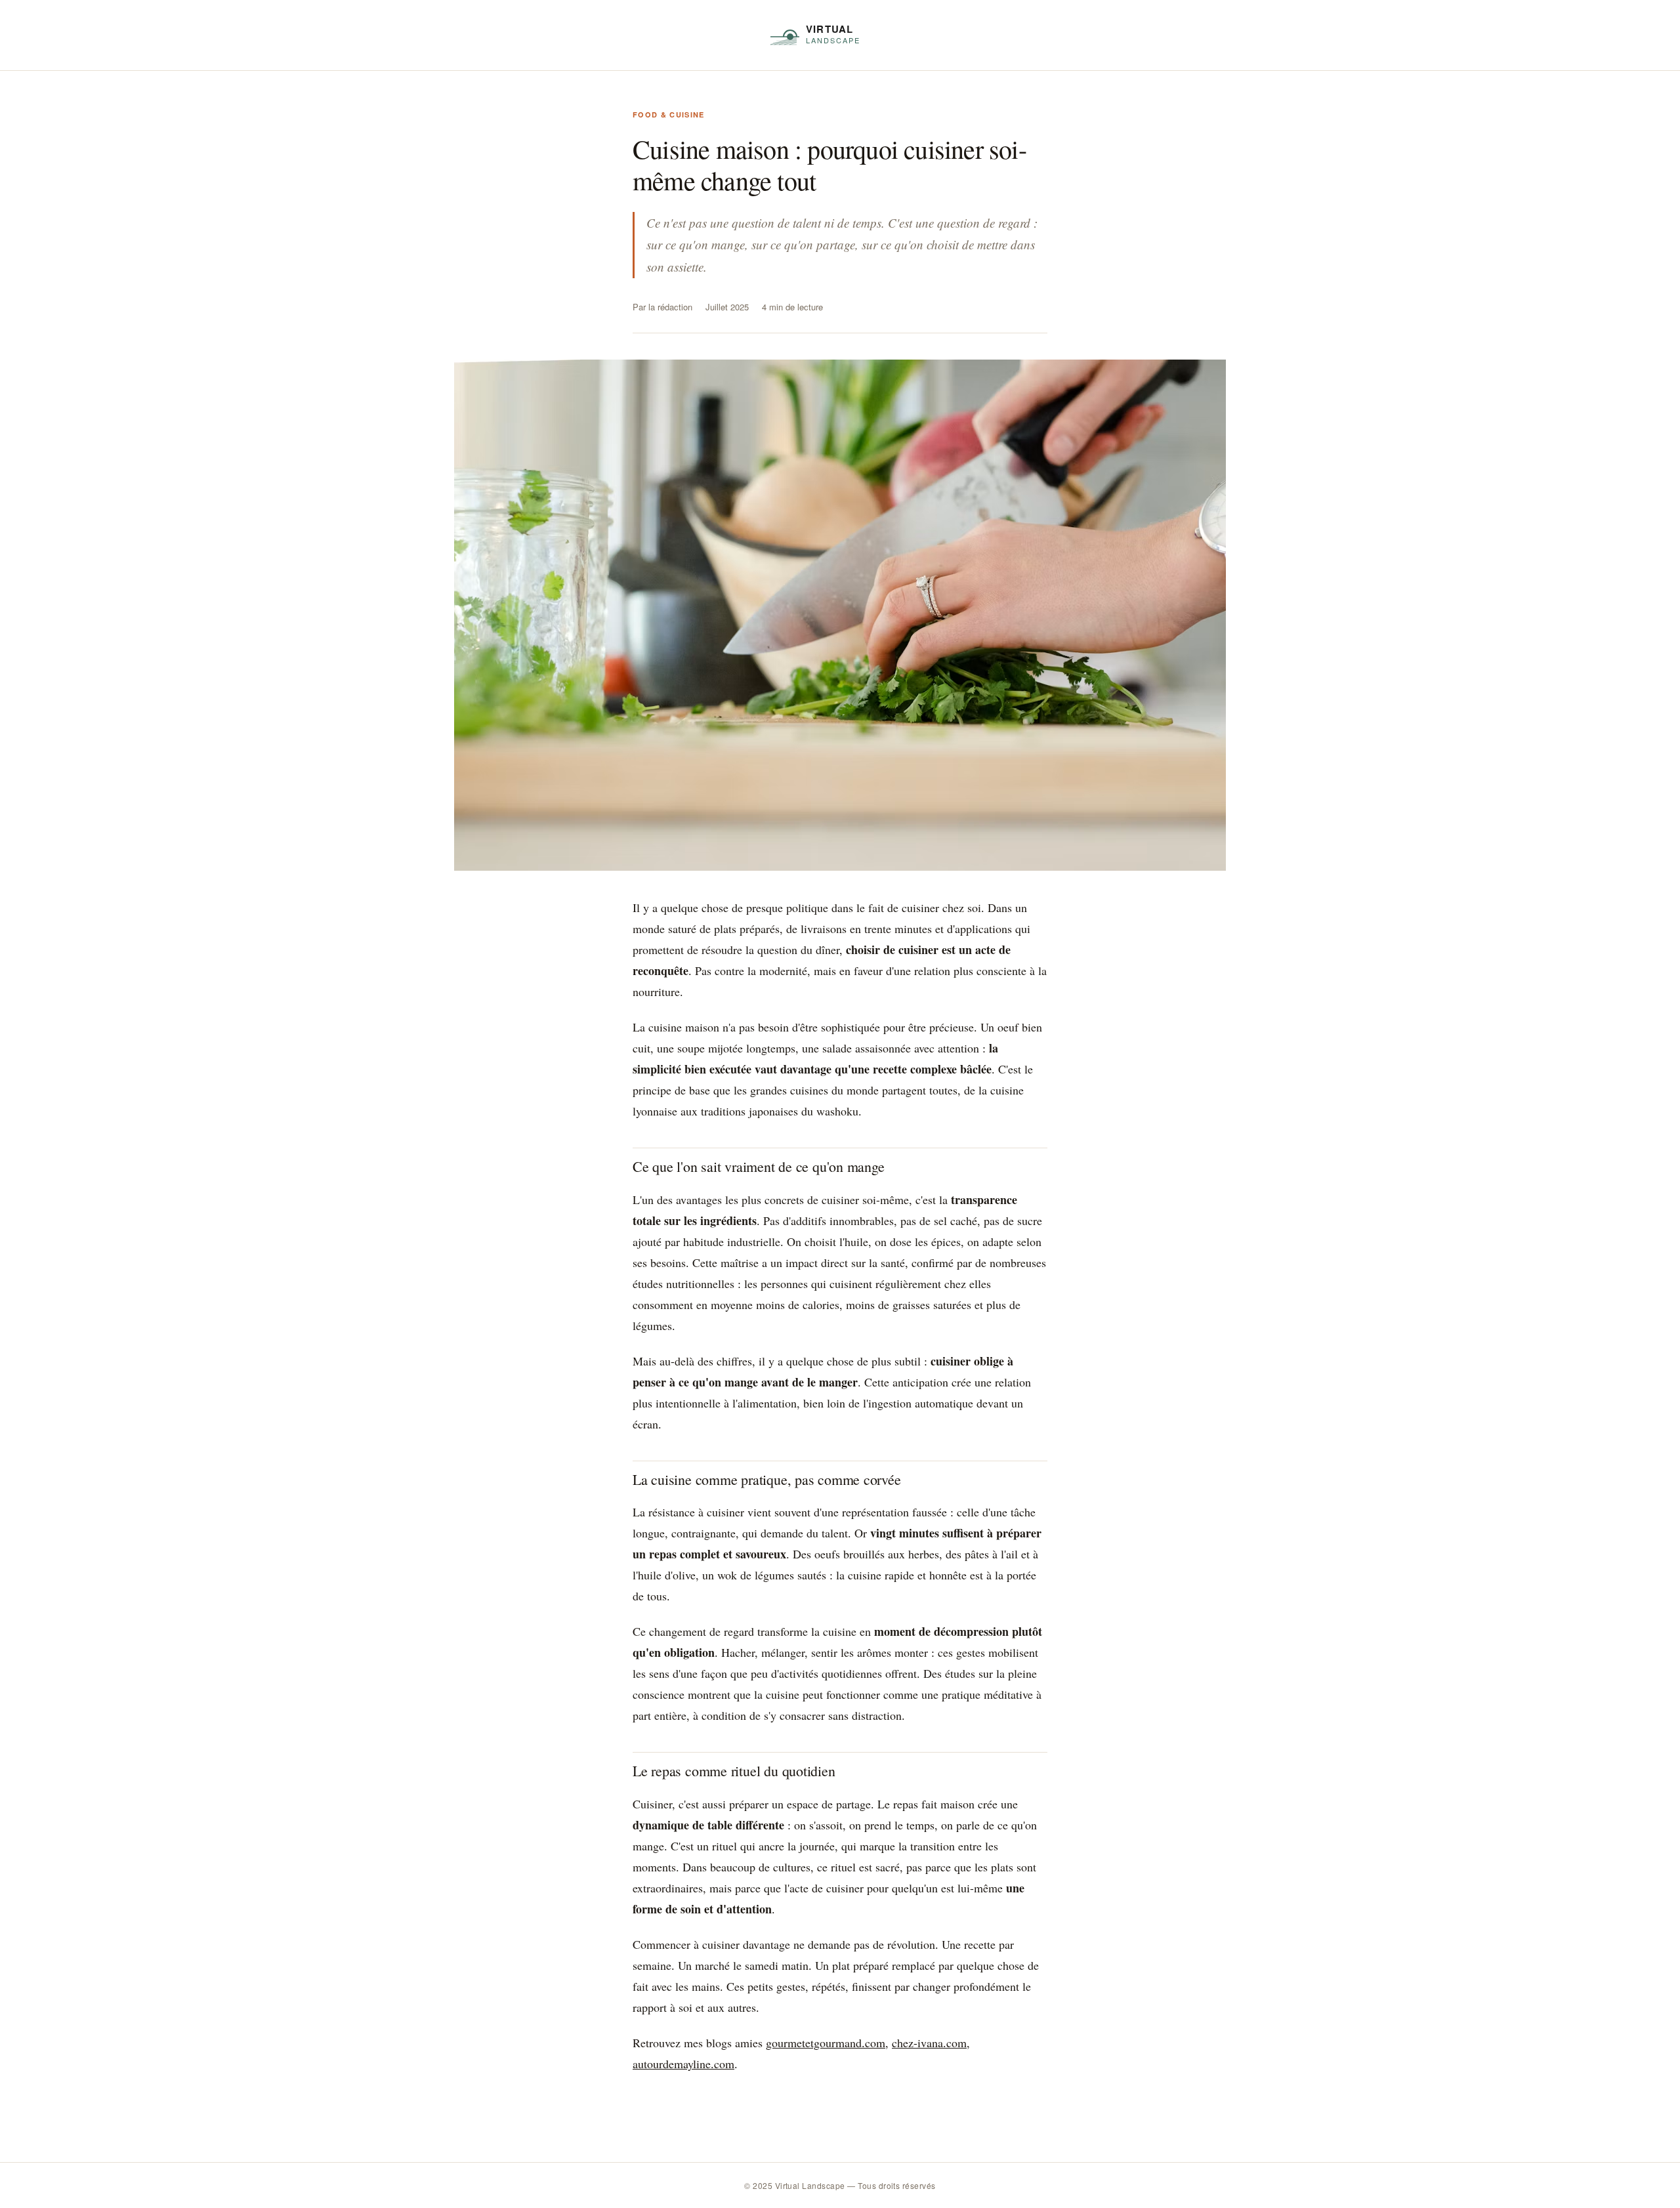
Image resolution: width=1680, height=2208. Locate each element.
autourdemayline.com (683, 2064)
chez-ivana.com (929, 2043)
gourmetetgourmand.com (826, 2043)
